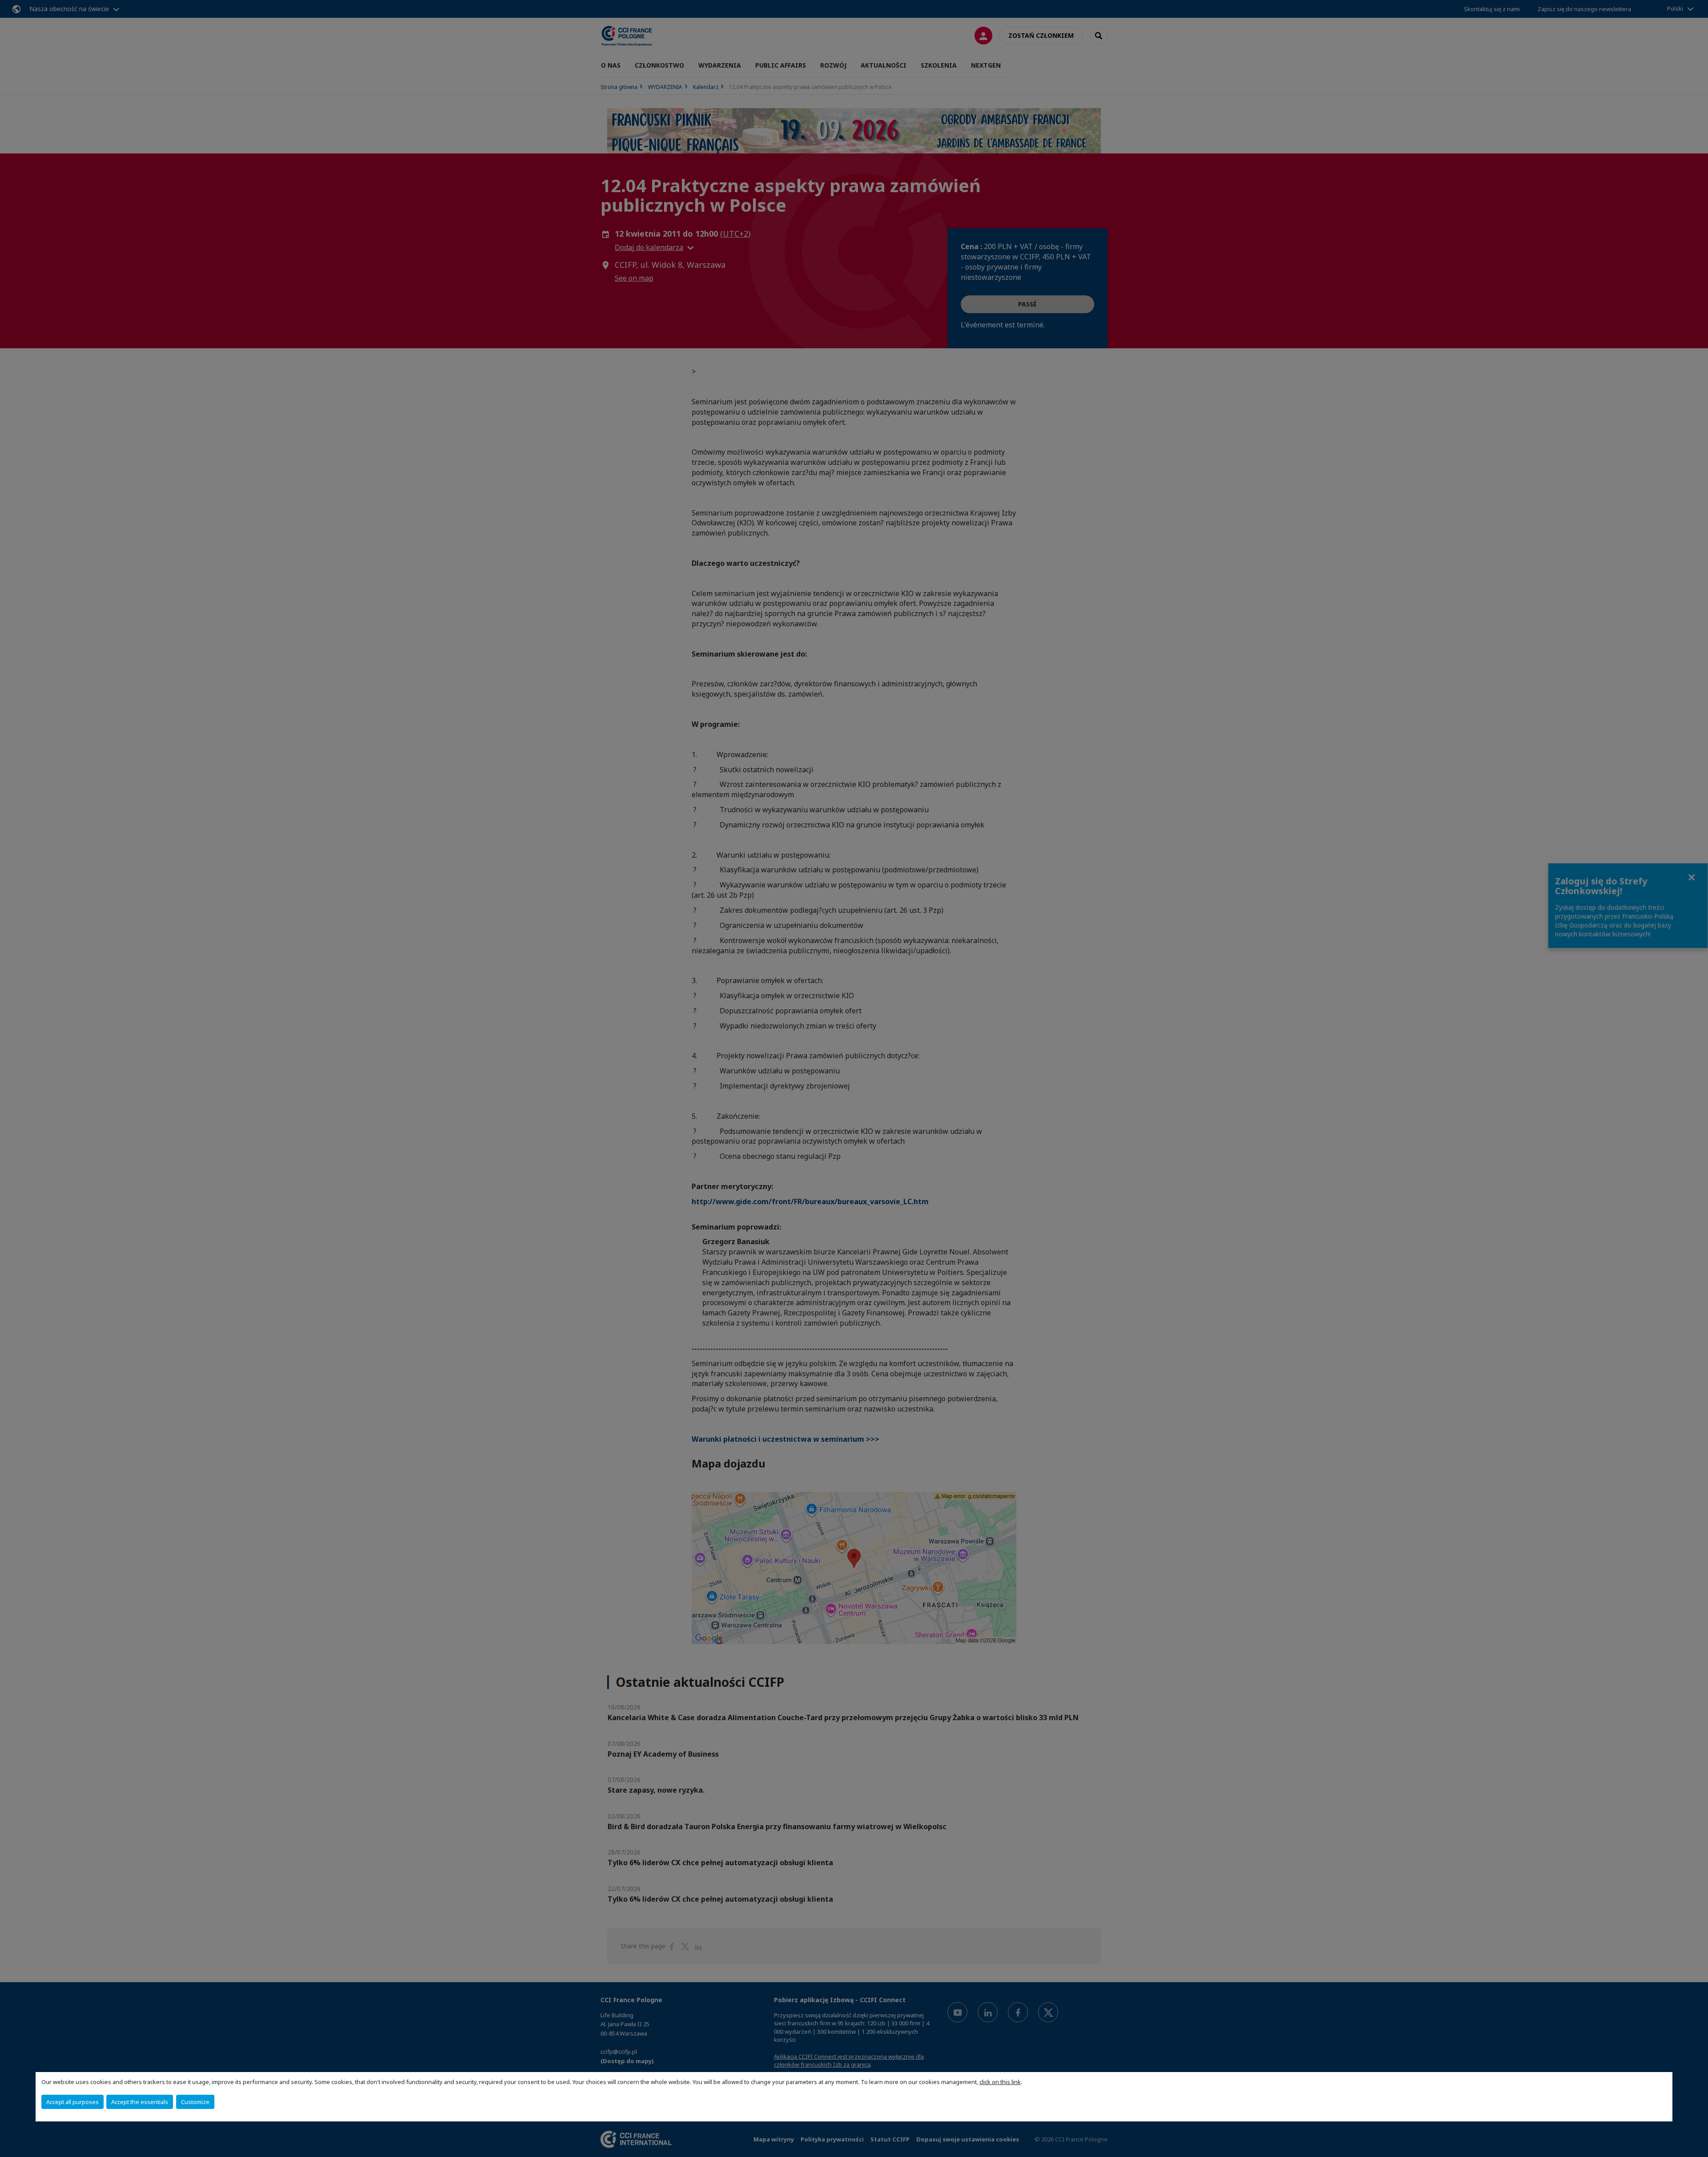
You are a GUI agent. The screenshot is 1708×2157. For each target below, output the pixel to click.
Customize (195, 2102)
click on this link (1000, 2082)
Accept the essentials (140, 2102)
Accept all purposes (73, 2102)
